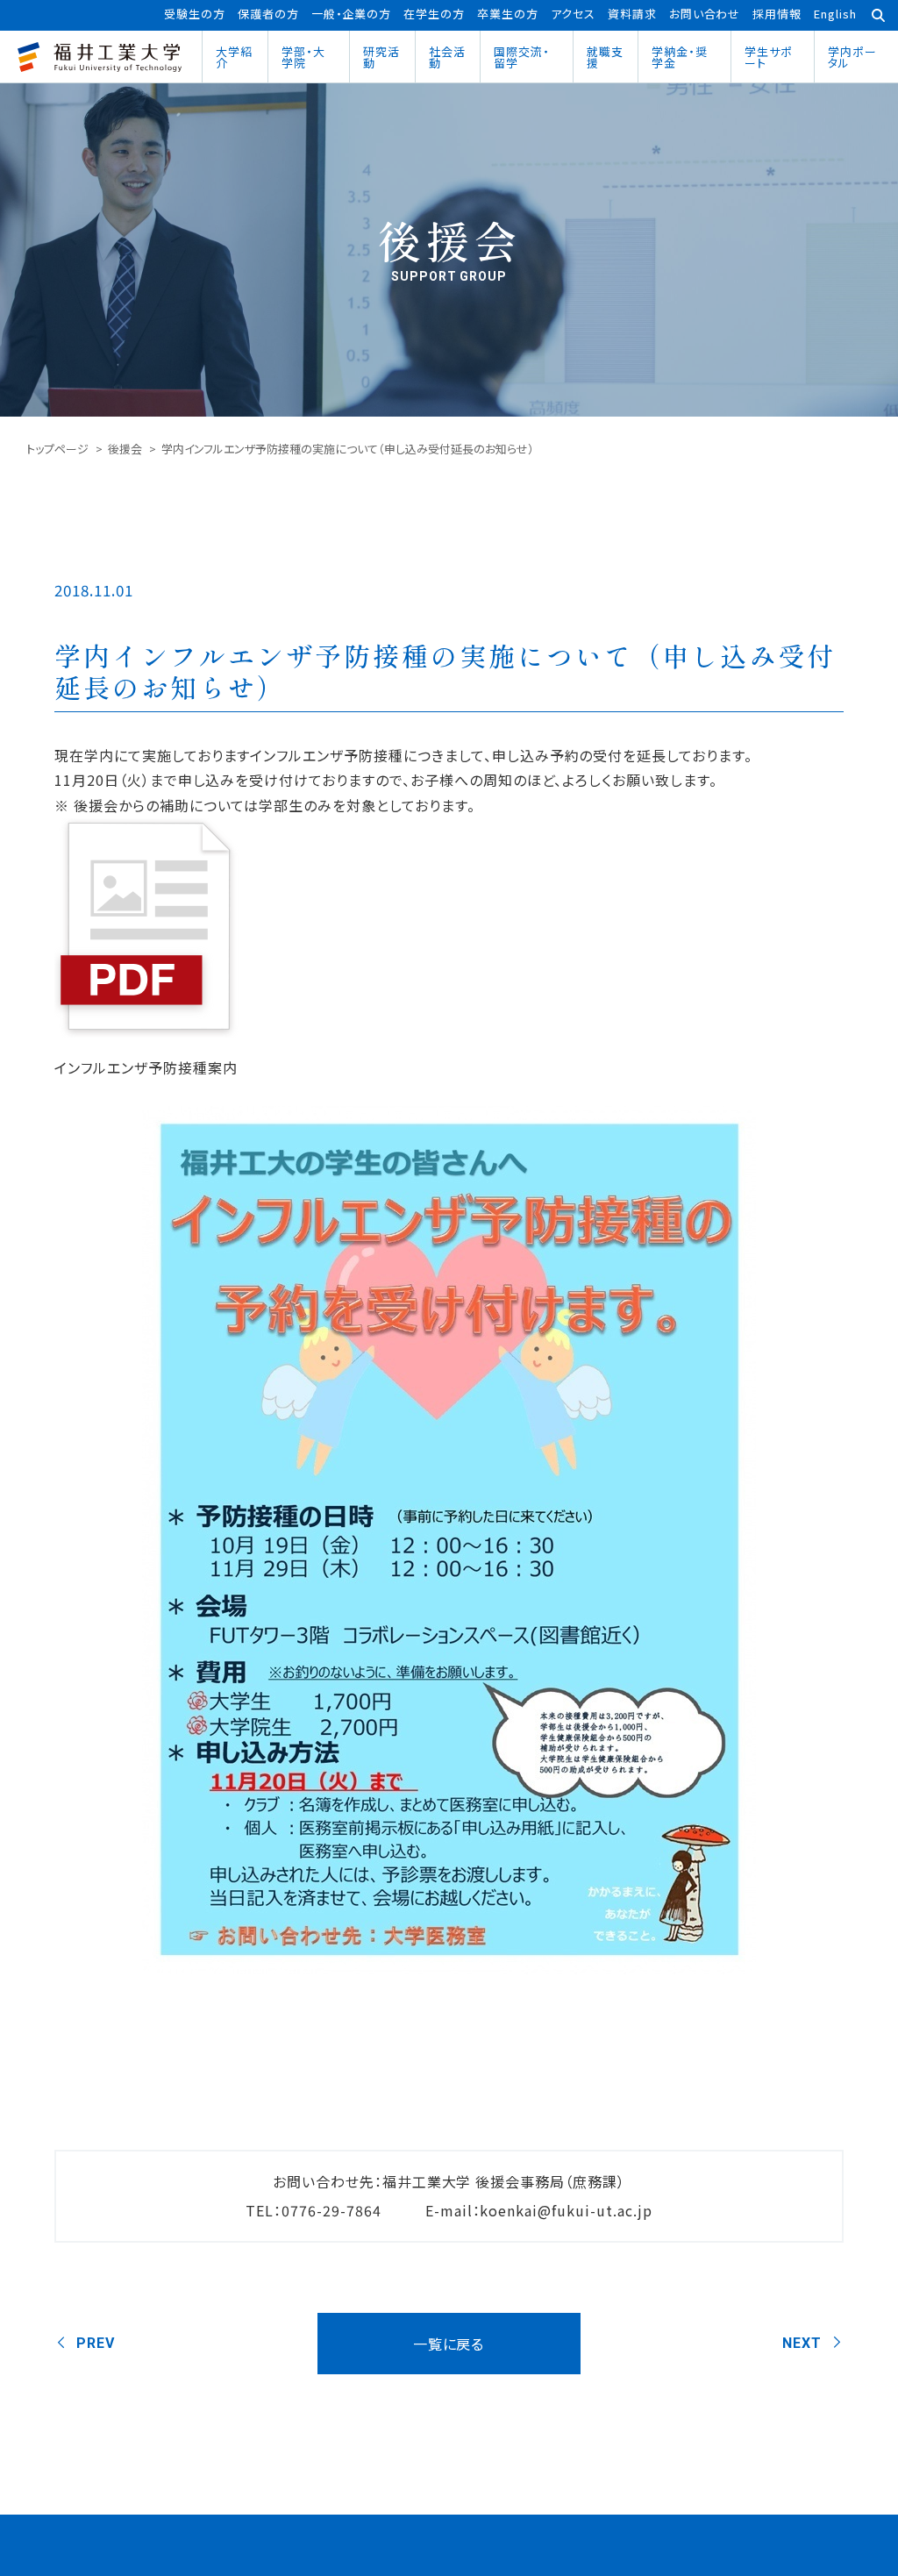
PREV (96, 2343)
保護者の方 (268, 14)
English (835, 14)
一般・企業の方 (352, 14)
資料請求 (632, 14)
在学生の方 (434, 14)
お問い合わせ (705, 14)
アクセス (573, 14)
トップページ (57, 449)
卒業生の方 (508, 14)
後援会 (125, 449)
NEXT (802, 2343)
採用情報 (777, 14)
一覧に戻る (449, 2344)
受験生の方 (195, 14)
